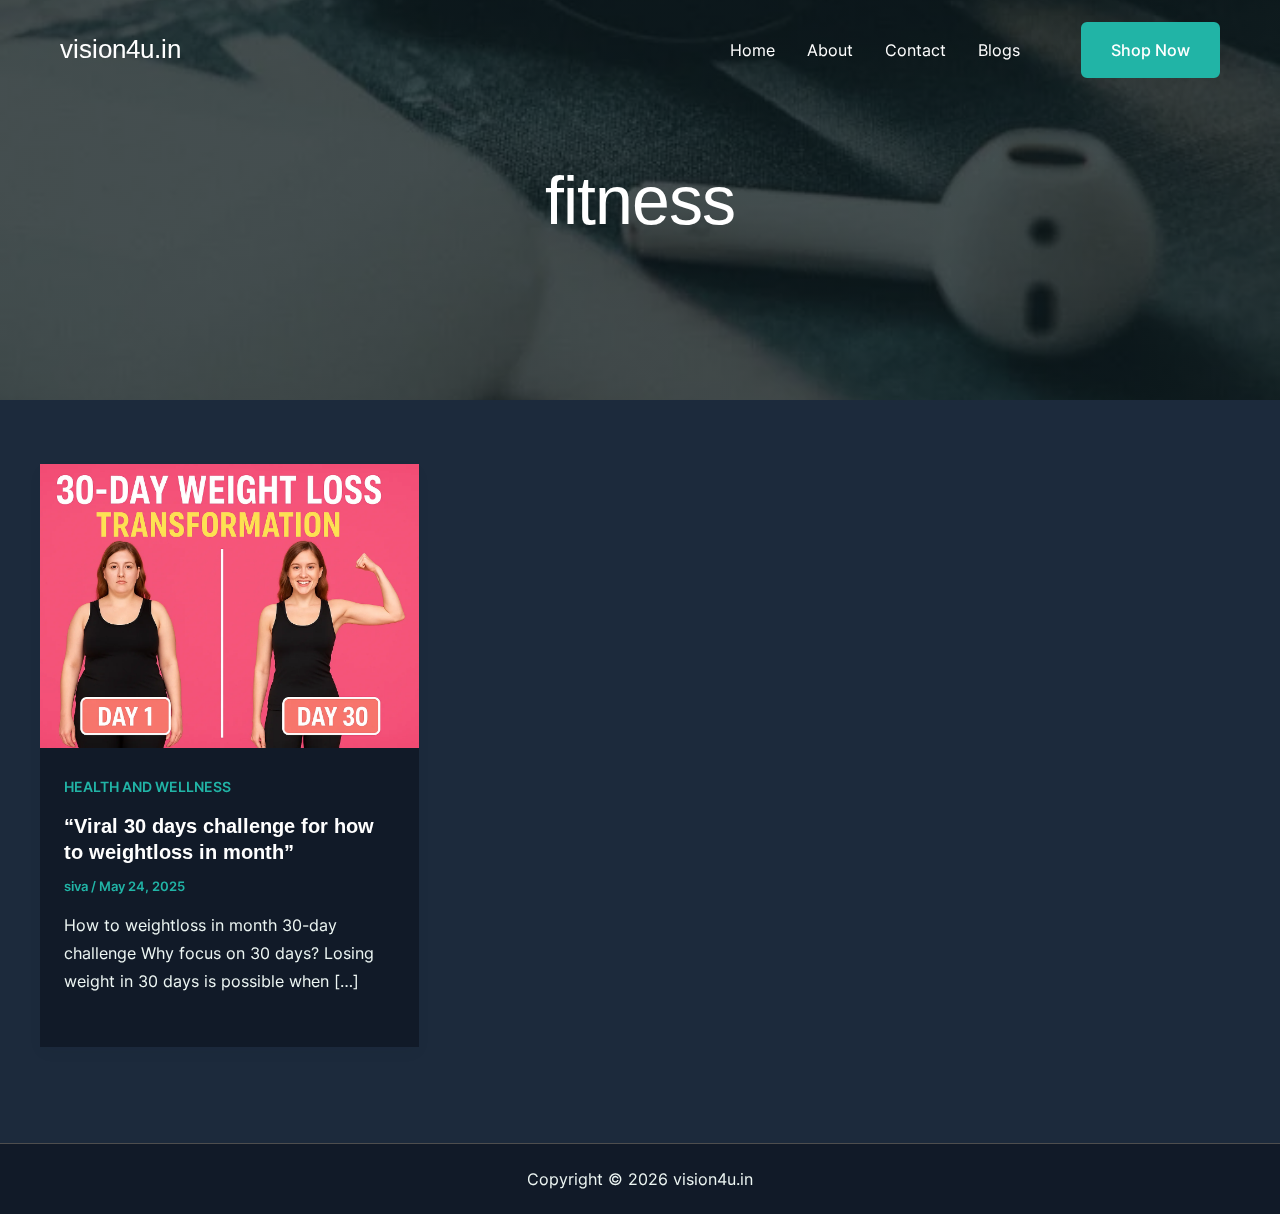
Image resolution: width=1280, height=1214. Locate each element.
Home (752, 50)
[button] (1138, 50)
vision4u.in (120, 49)
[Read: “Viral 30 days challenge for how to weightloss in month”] (229, 604)
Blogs (999, 50)
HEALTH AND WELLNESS (147, 786)
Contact (915, 50)
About (830, 50)
